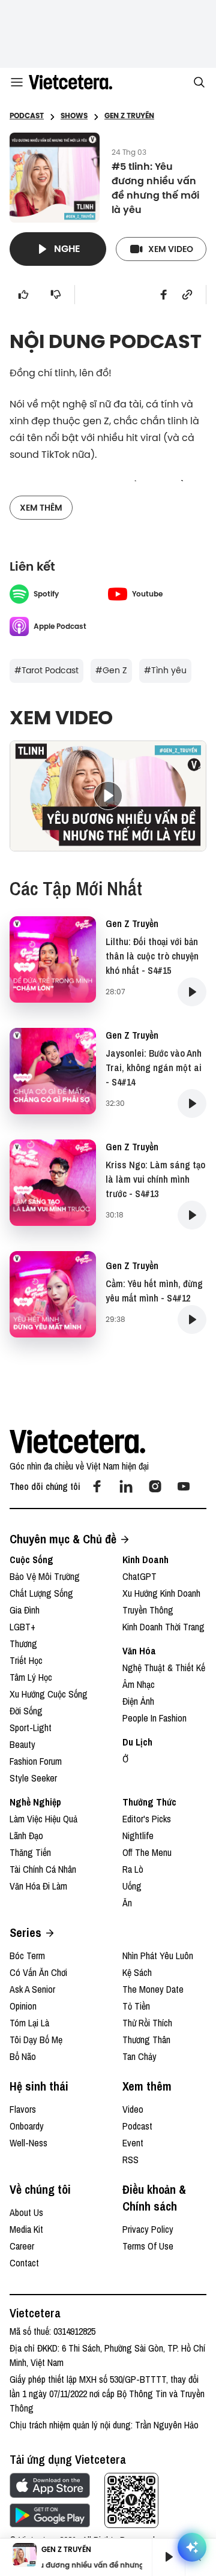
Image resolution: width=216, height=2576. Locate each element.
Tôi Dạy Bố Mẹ (36, 2040)
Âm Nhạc (139, 1684)
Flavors (23, 2109)
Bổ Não (23, 2056)
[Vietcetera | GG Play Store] (50, 2515)
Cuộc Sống (31, 1560)
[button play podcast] (192, 992)
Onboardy (27, 2126)
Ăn (127, 1903)
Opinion (23, 2006)
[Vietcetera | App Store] (50, 2485)
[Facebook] (97, 1486)
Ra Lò (133, 1869)
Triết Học (26, 1660)
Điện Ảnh (138, 1701)
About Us (26, 2212)
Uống (132, 1886)
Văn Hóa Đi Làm (38, 1886)
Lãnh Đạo (26, 1836)
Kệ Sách (137, 1972)
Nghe (67, 249)
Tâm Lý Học (31, 1677)
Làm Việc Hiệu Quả (43, 1819)
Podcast (137, 2126)
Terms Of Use (148, 2246)
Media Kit (26, 2229)
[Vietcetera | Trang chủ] (70, 82)
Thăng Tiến (30, 1852)
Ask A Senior (32, 1989)
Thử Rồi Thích (147, 2023)
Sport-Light (31, 1728)
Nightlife (138, 1836)
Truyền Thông (148, 1610)
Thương (23, 1644)
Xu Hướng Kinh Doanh (161, 1593)
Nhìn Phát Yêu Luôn (158, 1956)
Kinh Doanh (145, 1560)
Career (22, 2246)
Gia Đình (25, 1610)
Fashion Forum (36, 1761)
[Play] (169, 2557)
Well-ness (28, 2143)
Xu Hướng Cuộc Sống (49, 1694)
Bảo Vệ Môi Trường (45, 1576)
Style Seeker (33, 1778)
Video (133, 2109)
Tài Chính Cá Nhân (43, 1869)
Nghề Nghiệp (35, 1802)
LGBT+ (22, 1627)
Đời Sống (26, 1711)
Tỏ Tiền (136, 2006)
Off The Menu (147, 1852)
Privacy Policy (148, 2229)
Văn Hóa (139, 1651)
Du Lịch (137, 1742)
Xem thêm (41, 508)
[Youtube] (184, 1486)
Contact (24, 2263)
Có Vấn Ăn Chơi (38, 1972)
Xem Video (171, 249)
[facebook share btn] (164, 295)
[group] (164, 2557)
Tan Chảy (139, 2056)
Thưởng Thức (149, 1802)
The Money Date (153, 1989)
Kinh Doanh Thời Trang (163, 1627)
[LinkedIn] (126, 1486)
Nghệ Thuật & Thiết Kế (164, 1668)
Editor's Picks (147, 1819)
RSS (130, 2160)
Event (133, 2143)
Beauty (22, 1744)
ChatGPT (139, 1576)
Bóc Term (27, 1956)
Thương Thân (146, 2040)
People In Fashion (154, 1718)
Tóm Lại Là (29, 2023)
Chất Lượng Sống (41, 1593)
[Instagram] (155, 1486)
